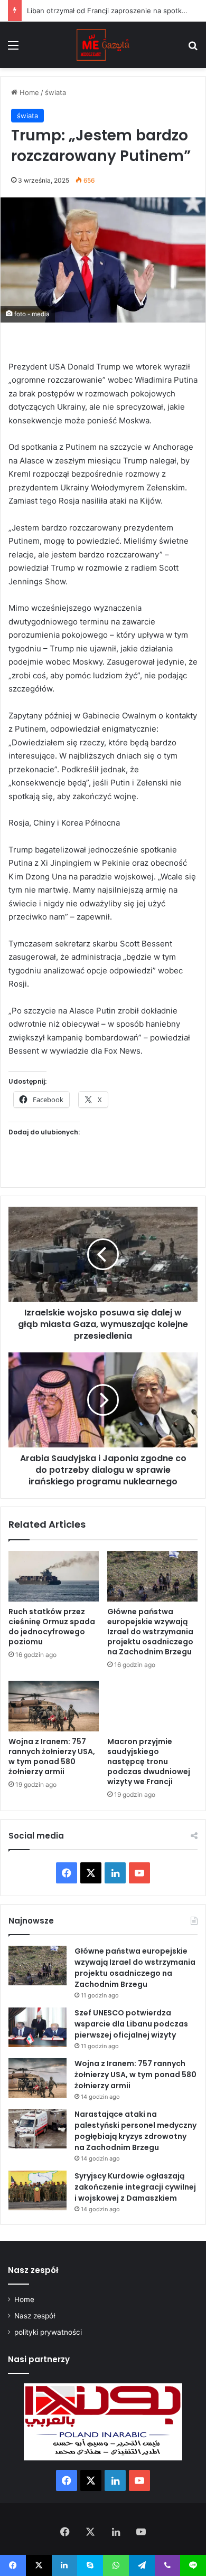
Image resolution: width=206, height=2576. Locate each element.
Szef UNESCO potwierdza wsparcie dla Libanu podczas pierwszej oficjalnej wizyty (131, 2024)
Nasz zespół (35, 2316)
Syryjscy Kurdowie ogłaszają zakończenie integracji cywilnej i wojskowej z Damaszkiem (135, 2187)
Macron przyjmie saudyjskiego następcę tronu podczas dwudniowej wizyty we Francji (149, 1761)
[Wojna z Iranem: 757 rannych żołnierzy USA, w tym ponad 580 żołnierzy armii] (54, 1706)
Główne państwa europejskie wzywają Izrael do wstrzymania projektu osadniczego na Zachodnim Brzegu (150, 1632)
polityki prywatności (48, 2332)
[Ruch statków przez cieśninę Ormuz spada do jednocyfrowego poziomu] (54, 1576)
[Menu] (13, 49)
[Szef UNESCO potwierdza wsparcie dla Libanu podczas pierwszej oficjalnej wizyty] (38, 2027)
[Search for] (193, 49)
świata (55, 92)
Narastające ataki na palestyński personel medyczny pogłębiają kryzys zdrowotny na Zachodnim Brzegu (135, 2131)
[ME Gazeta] (103, 45)
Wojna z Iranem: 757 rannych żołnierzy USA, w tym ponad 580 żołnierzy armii (52, 1756)
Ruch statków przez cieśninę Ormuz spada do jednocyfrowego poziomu (52, 1627)
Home (28, 92)
